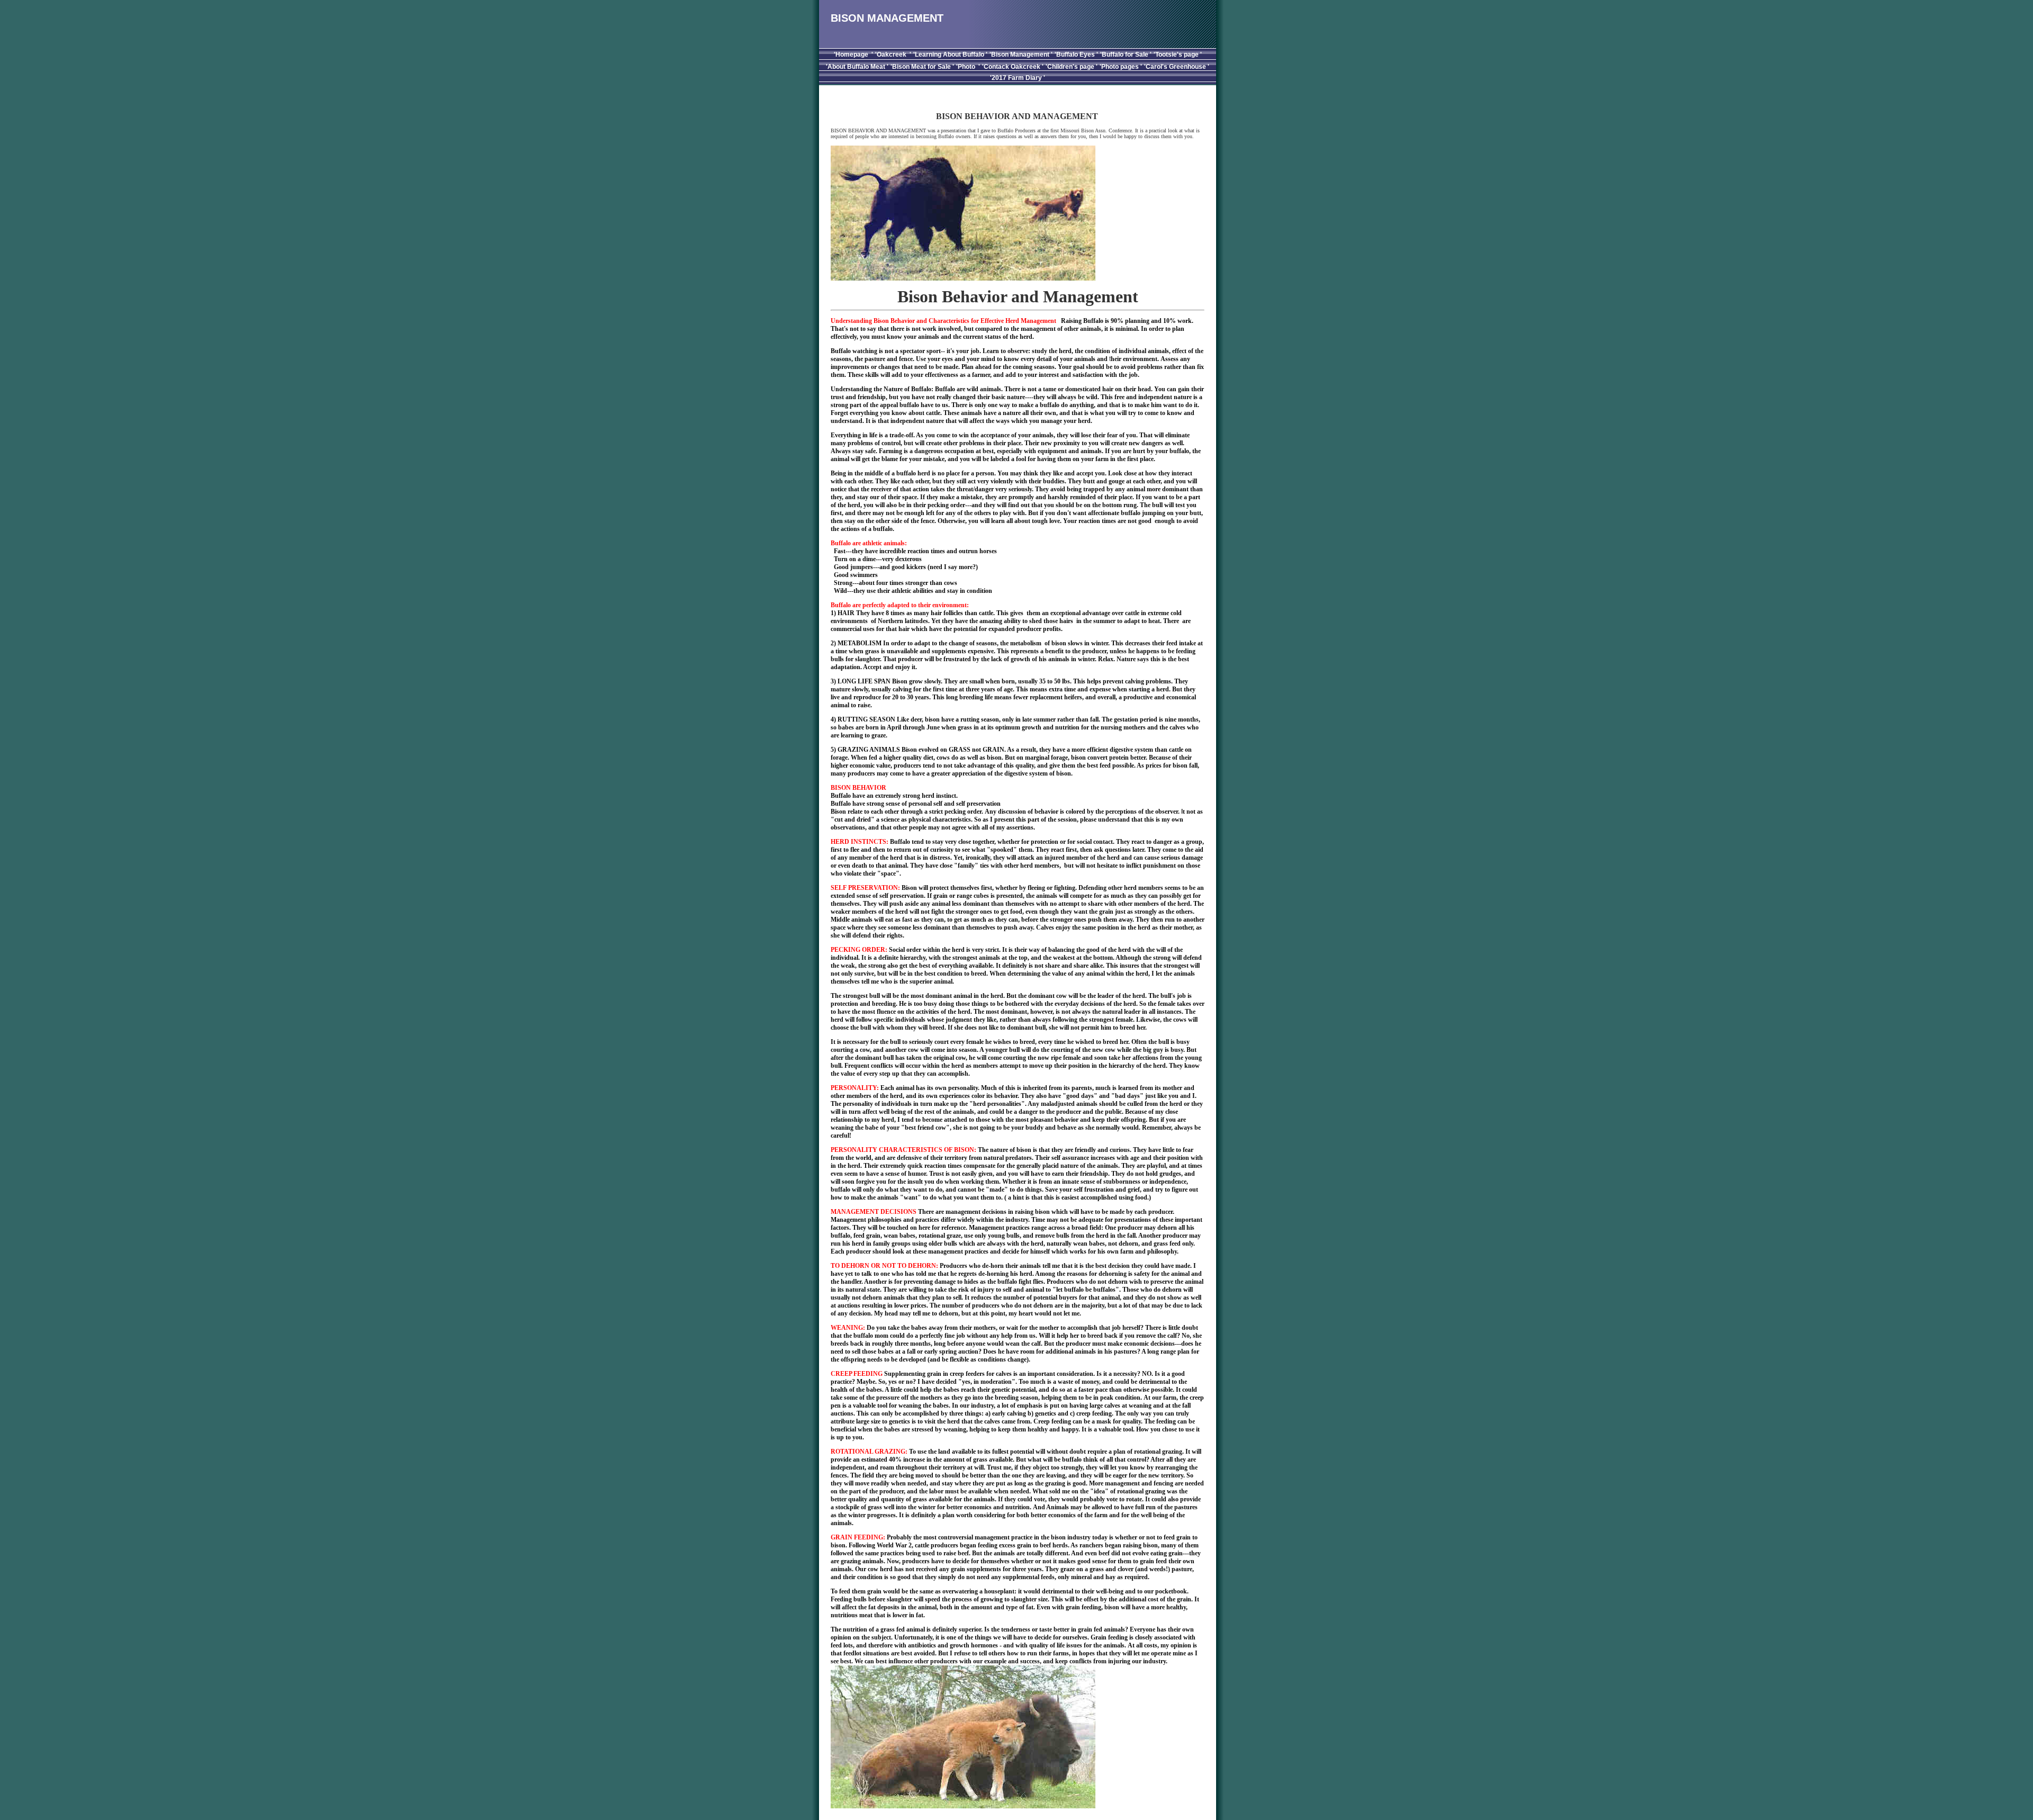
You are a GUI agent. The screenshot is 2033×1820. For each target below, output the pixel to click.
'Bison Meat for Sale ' (922, 67)
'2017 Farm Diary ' (1018, 78)
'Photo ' (968, 67)
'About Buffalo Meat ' (857, 67)
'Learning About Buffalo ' (950, 55)
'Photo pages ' (1121, 67)
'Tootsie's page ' (1178, 55)
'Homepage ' (853, 55)
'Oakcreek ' (893, 55)
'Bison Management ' (1021, 55)
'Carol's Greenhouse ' (1177, 67)
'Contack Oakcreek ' (1013, 67)
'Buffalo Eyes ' (1076, 55)
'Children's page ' (1072, 67)
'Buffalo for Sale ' (1126, 55)
